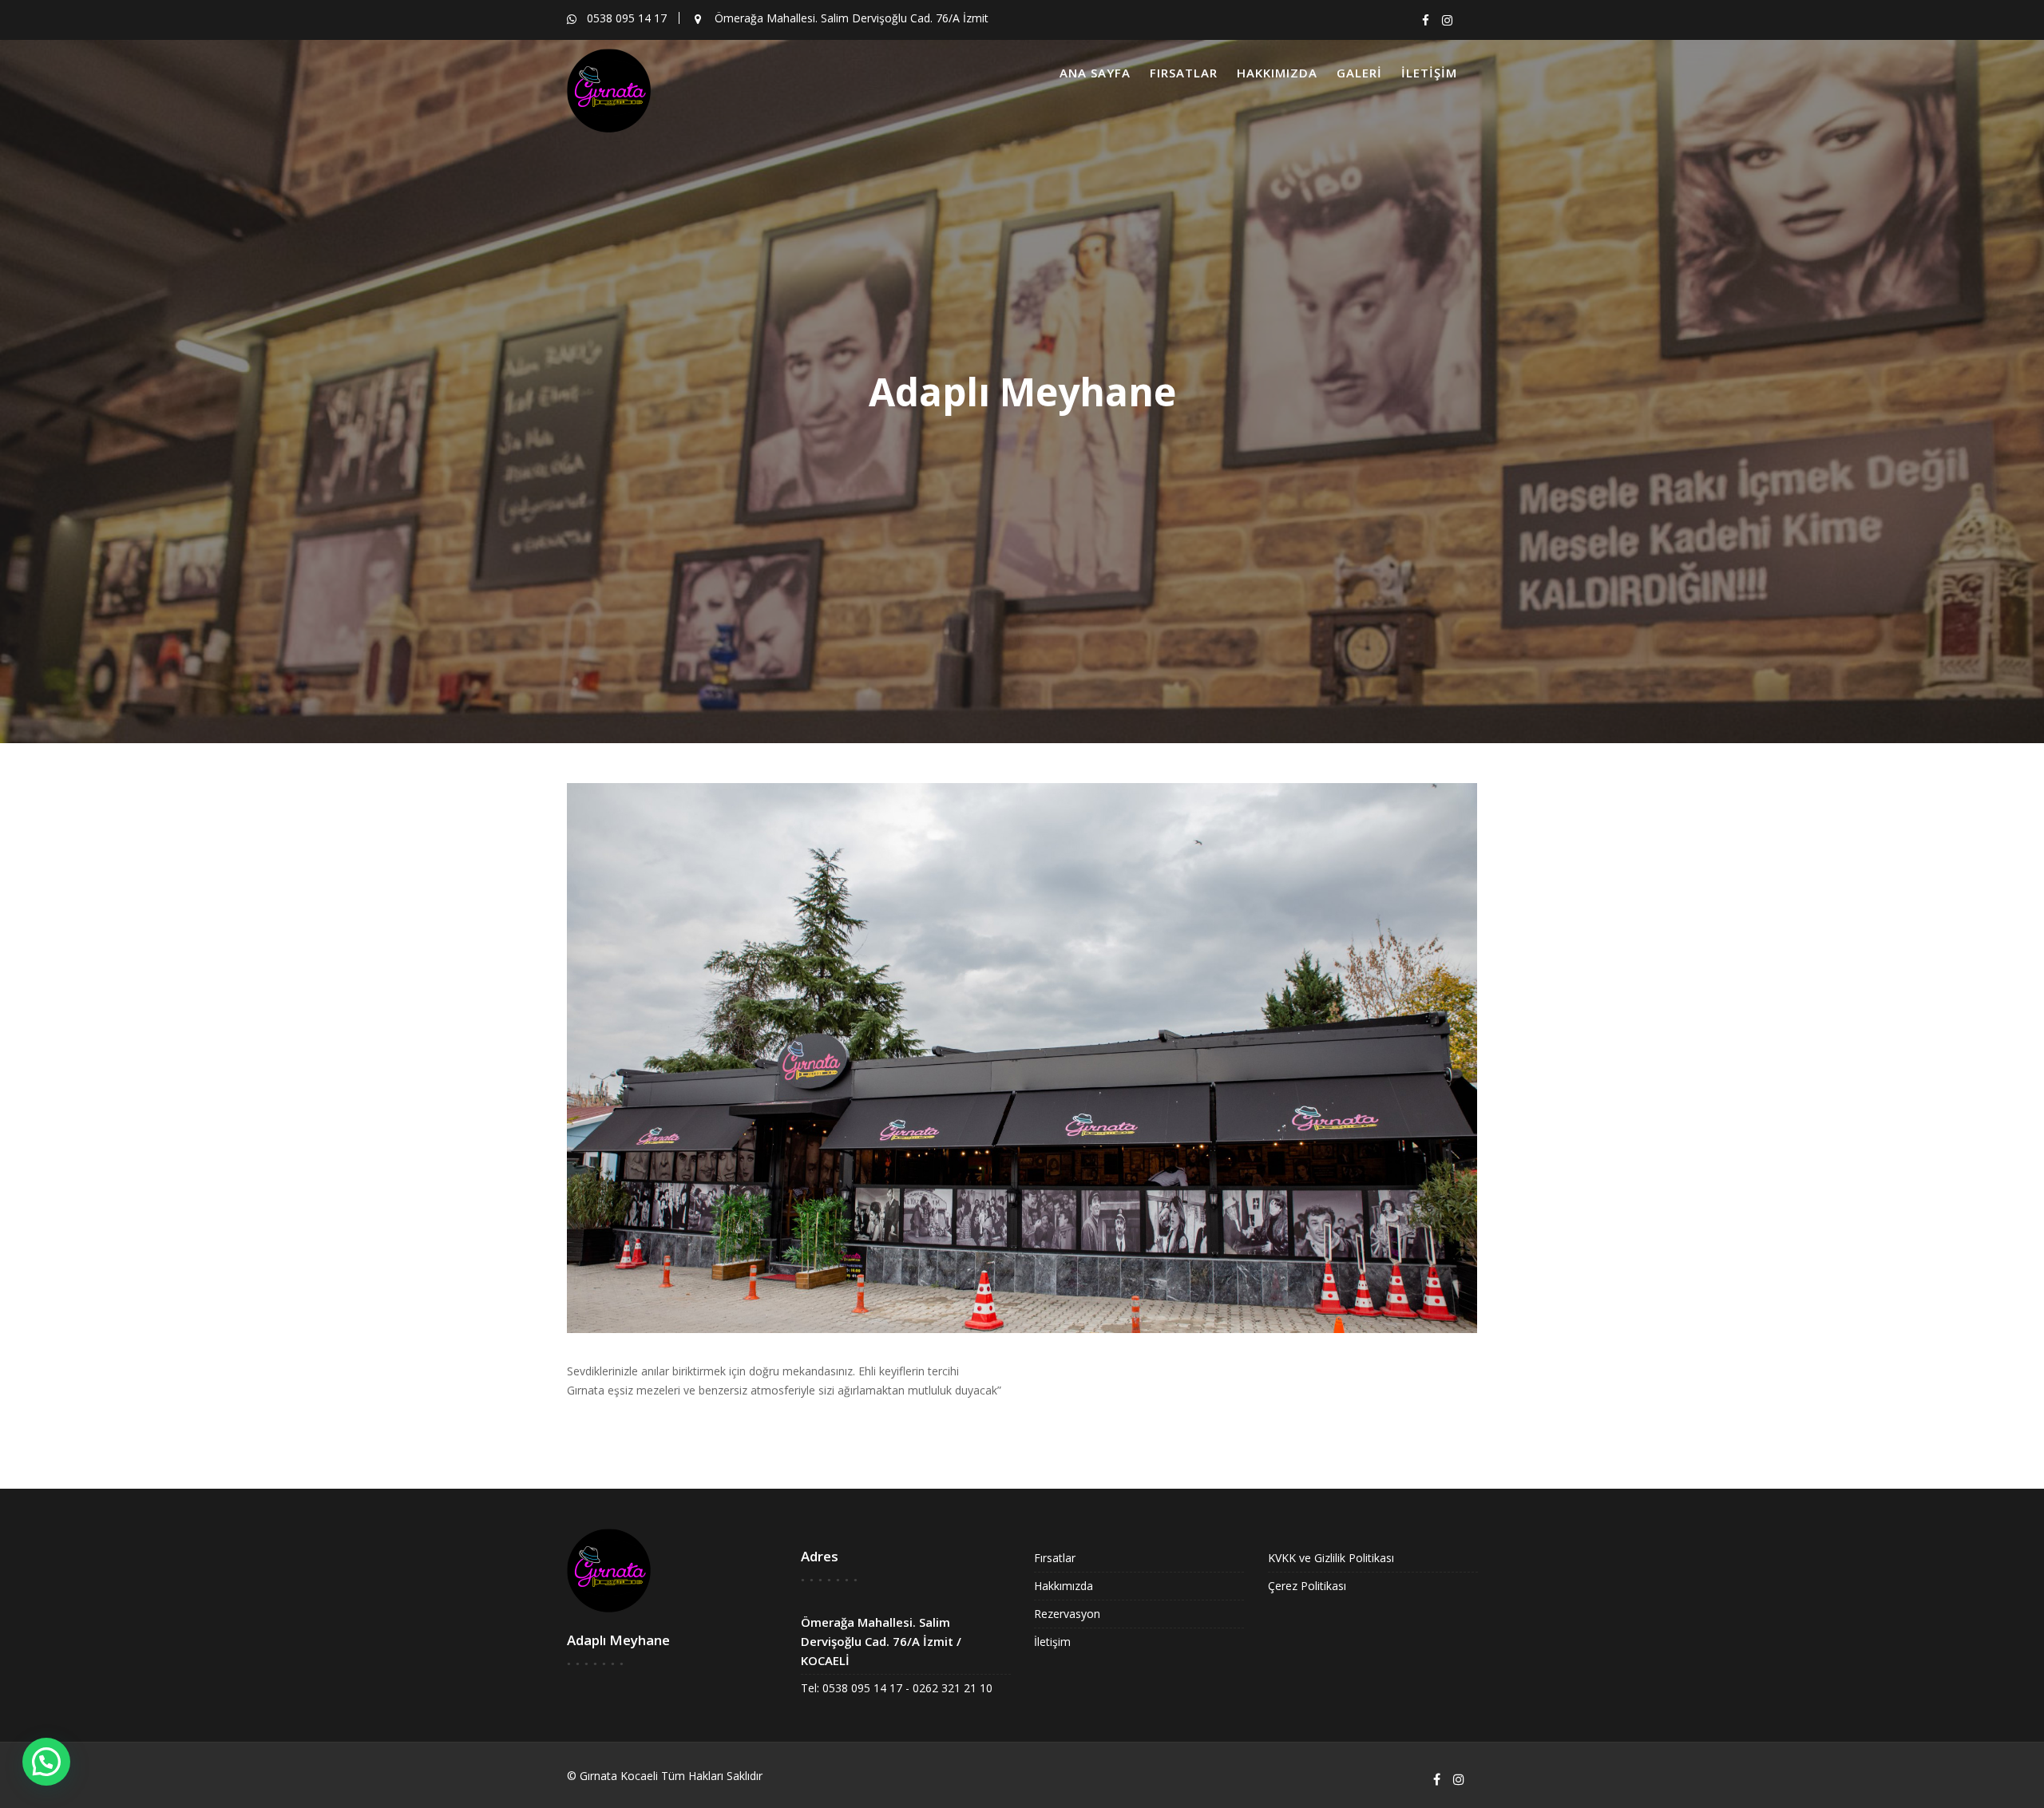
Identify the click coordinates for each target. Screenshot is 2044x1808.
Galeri (1359, 73)
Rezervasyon (1067, 1614)
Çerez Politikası (1307, 1586)
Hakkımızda (1277, 73)
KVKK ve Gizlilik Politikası (1331, 1558)
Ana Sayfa (1095, 73)
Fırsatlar (1184, 73)
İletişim (1429, 73)
